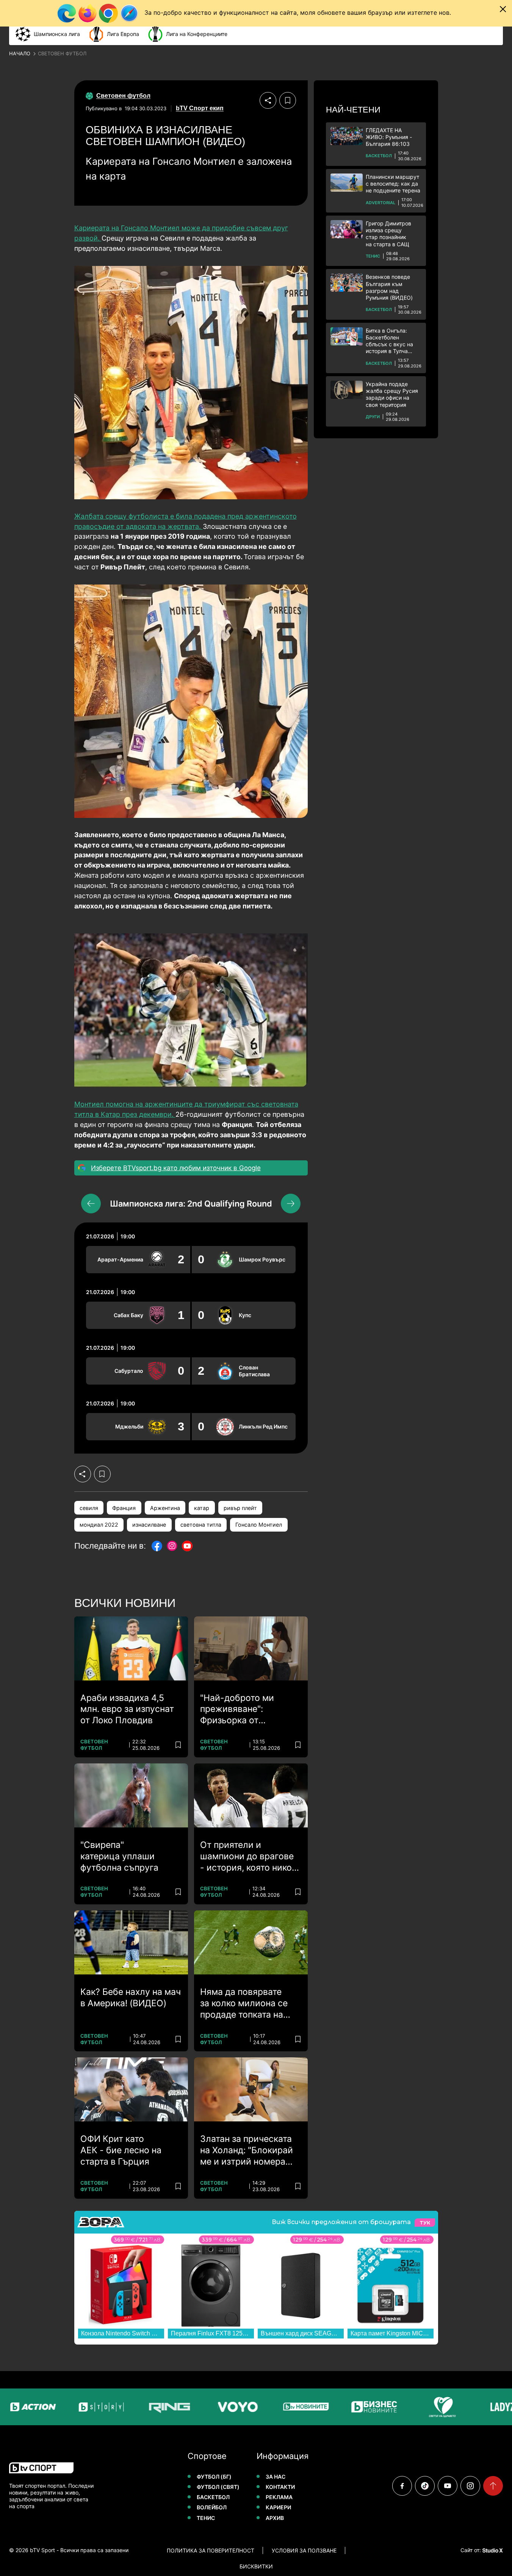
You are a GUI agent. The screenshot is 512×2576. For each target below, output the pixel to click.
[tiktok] (425, 2486)
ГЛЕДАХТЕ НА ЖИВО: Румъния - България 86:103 (389, 137)
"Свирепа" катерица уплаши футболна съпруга (119, 1856)
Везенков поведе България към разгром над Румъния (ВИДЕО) (389, 287)
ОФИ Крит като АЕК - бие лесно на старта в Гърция (121, 2150)
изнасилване (149, 1525)
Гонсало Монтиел (259, 1525)
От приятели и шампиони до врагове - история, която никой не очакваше (249, 1857)
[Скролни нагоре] (493, 2486)
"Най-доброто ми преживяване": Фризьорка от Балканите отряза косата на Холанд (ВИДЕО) (238, 1710)
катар (202, 1508)
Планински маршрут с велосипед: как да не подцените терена (393, 184)
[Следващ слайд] (291, 1204)
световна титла (201, 1525)
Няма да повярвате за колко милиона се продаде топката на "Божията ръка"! (244, 2004)
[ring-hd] (144, 2407)
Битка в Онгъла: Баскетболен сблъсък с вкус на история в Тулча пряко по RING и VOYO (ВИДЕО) (389, 341)
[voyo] (212, 2407)
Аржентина (165, 1508)
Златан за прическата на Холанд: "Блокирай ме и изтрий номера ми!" (247, 2151)
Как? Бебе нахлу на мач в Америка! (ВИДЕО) (131, 1998)
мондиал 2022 (99, 1525)
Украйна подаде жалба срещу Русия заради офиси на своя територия (392, 394)
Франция (124, 1508)
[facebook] (402, 2486)
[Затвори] (503, 9)
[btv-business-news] (349, 2407)
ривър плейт (240, 1508)
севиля (89, 1508)
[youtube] (448, 2486)
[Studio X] (492, 2550)
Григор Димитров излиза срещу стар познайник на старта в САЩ (388, 234)
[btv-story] (76, 2407)
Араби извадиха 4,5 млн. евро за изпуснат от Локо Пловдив (127, 1709)
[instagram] (470, 2486)
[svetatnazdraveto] (417, 2407)
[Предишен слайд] (91, 1204)
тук (425, 2222)
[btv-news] (280, 2407)
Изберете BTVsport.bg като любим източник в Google (176, 1168)
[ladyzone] (485, 2407)
